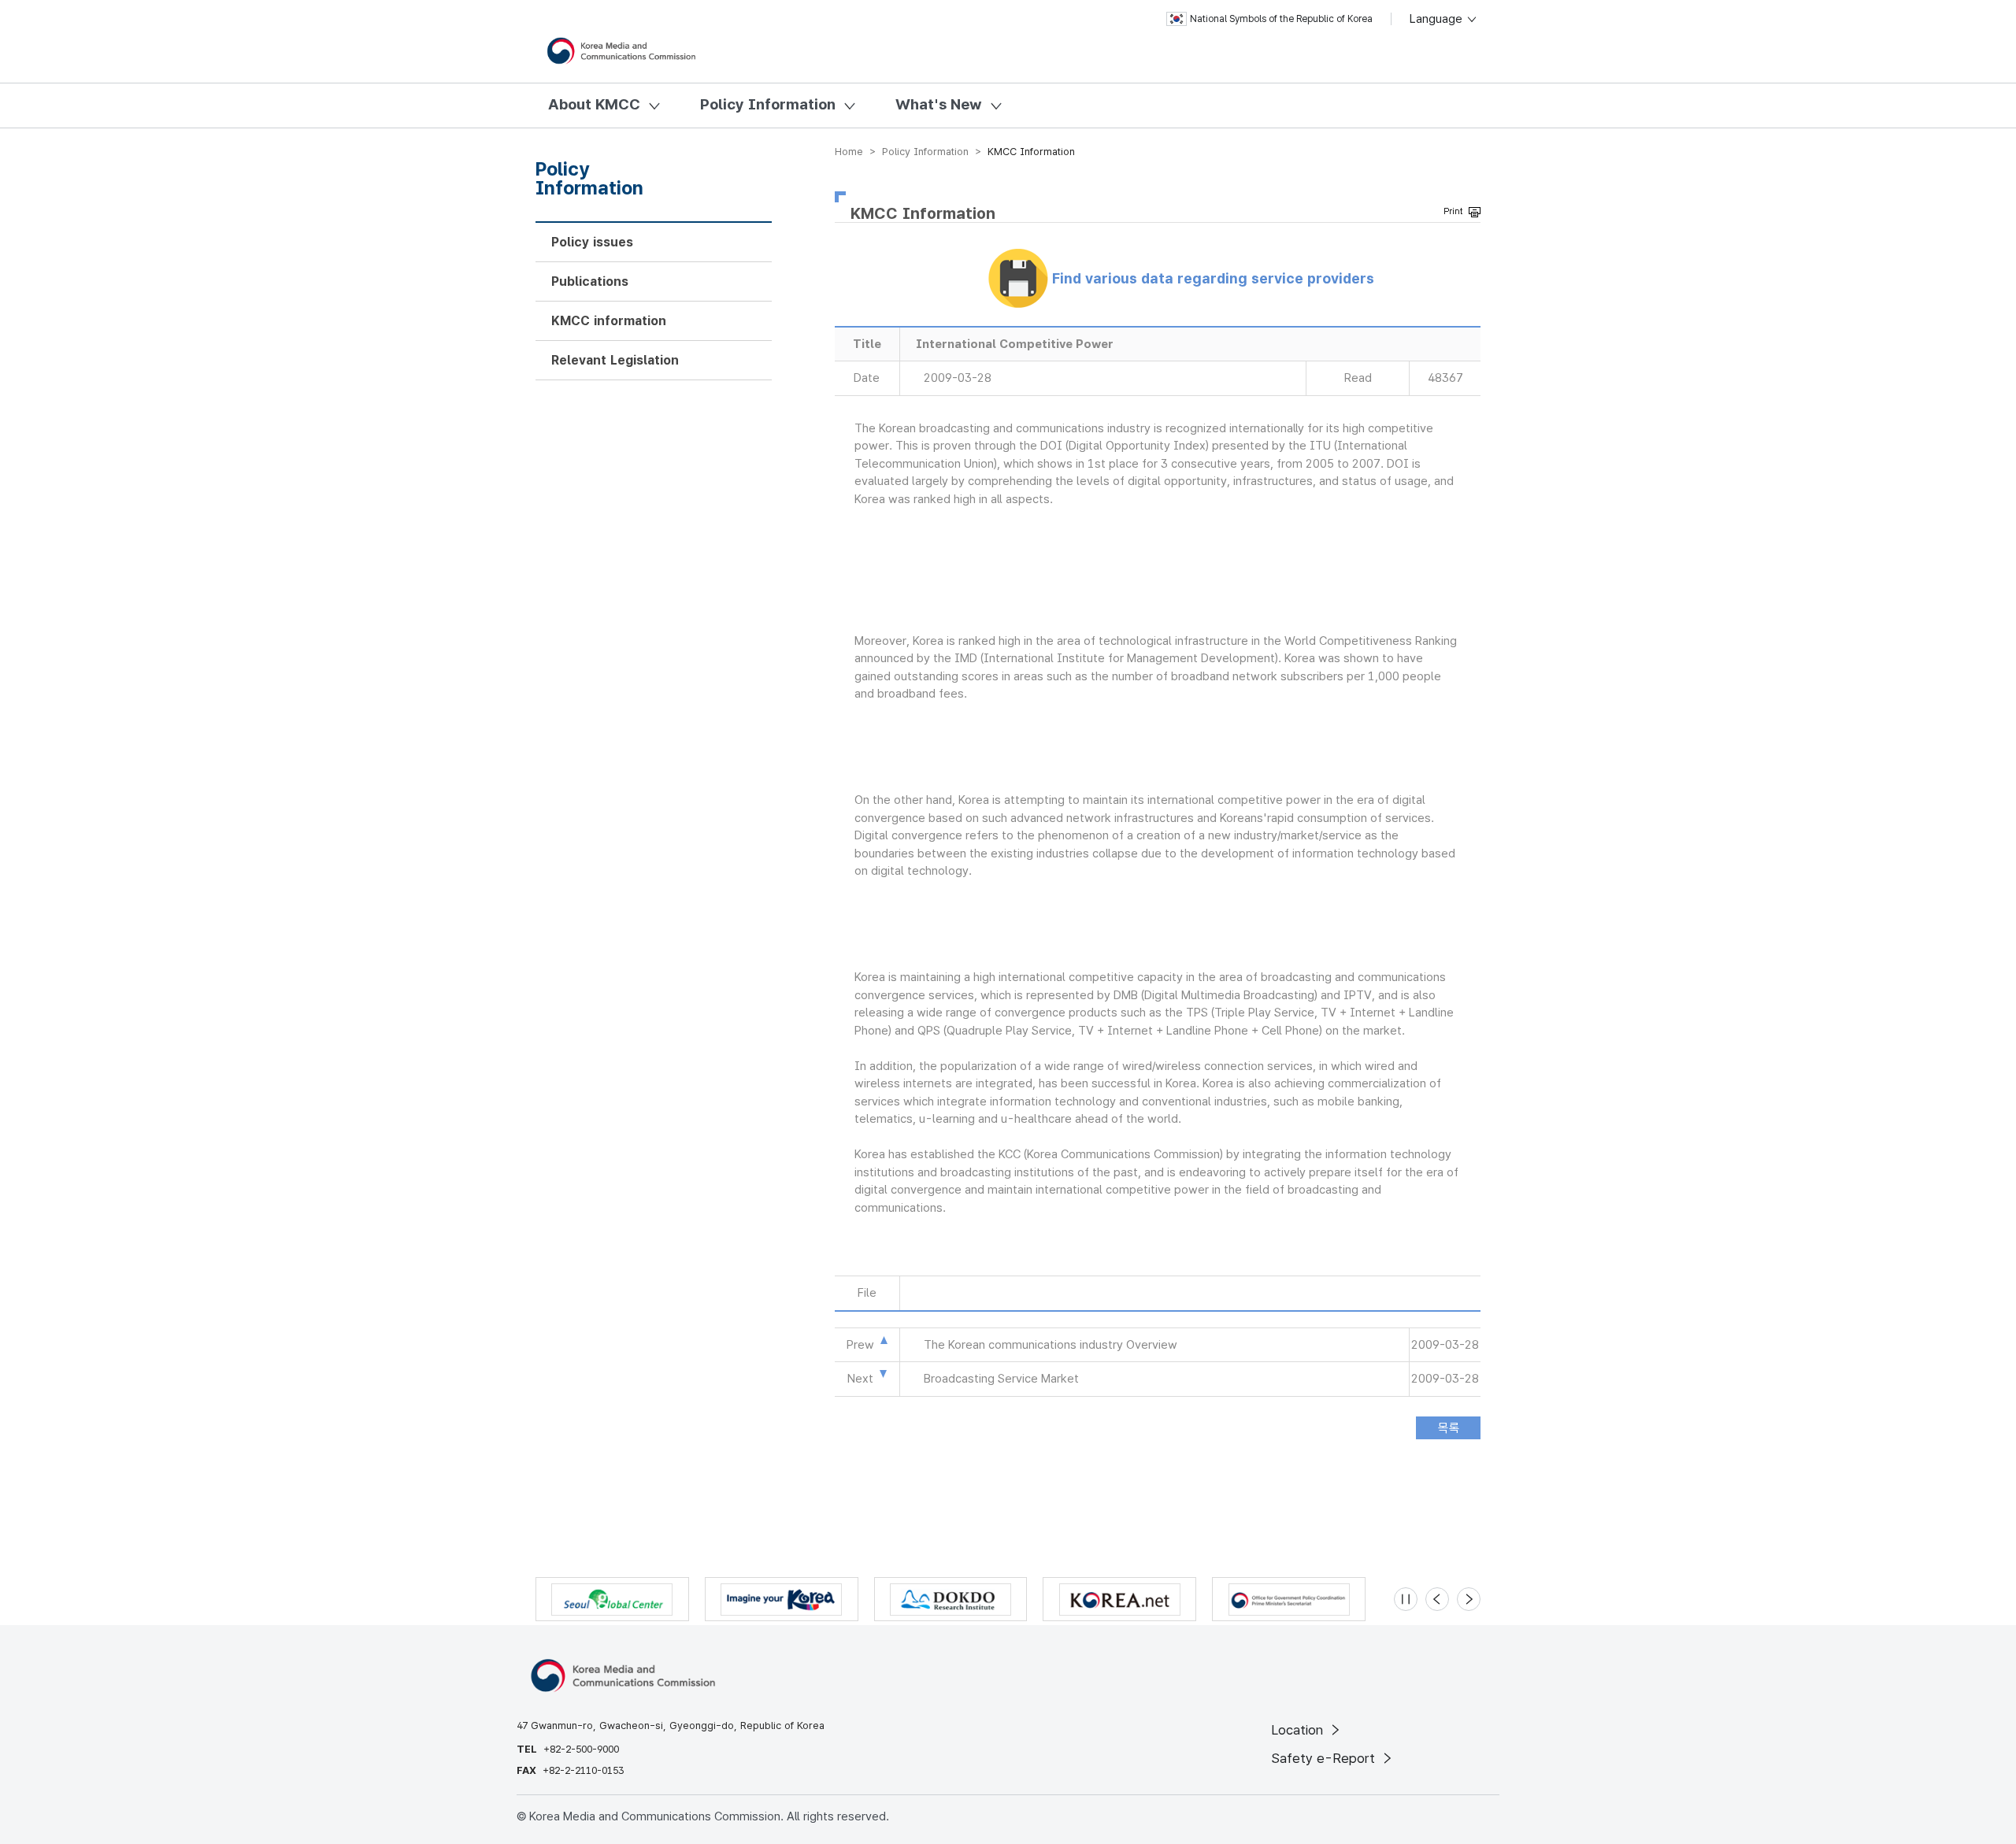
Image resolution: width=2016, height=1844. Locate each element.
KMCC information (609, 321)
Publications (590, 281)
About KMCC (594, 104)
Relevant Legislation (615, 360)
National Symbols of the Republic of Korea (1281, 19)
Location (1299, 1730)
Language (1438, 19)
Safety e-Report (1325, 1758)
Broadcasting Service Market (1001, 1379)
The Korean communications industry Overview (1051, 1345)
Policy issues (592, 242)
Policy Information (768, 104)
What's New (939, 104)
